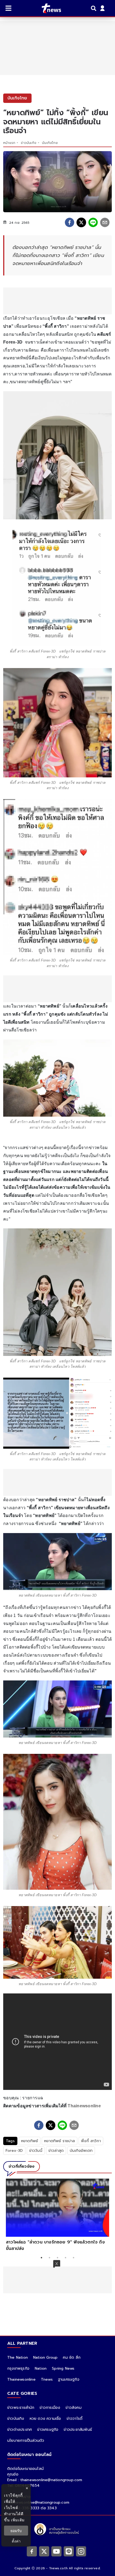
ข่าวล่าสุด (56, 2151)
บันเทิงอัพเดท (81, 2151)
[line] (93, 222)
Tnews (47, 2379)
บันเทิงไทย (50, 143)
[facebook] (70, 222)
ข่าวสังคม (73, 2408)
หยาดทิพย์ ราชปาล (60, 2141)
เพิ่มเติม (18, 2520)
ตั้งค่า (16, 2541)
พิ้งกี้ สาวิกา (91, 2141)
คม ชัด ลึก (72, 2357)
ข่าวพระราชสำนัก (21, 2408)
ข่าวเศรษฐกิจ (48, 2430)
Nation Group (45, 2357)
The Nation (18, 2357)
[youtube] (56, 2551)
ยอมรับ (16, 2531)
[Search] (94, 8)
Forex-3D (14, 2151)
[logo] (48, 8)
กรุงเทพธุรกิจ (18, 2368)
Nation (41, 2368)
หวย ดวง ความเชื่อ (45, 2419)
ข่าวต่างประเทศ (20, 2430)
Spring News (63, 2368)
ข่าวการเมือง (50, 2408)
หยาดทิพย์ (30, 2141)
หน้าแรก (9, 143)
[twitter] (81, 222)
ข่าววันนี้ (36, 2151)
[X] (44, 2551)
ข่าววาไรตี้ (75, 2419)
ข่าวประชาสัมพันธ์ (78, 2430)
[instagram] (81, 2551)
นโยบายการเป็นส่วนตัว (26, 2441)
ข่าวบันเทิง (29, 143)
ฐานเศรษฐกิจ (69, 2379)
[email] (105, 222)
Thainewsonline (84, 2106)
